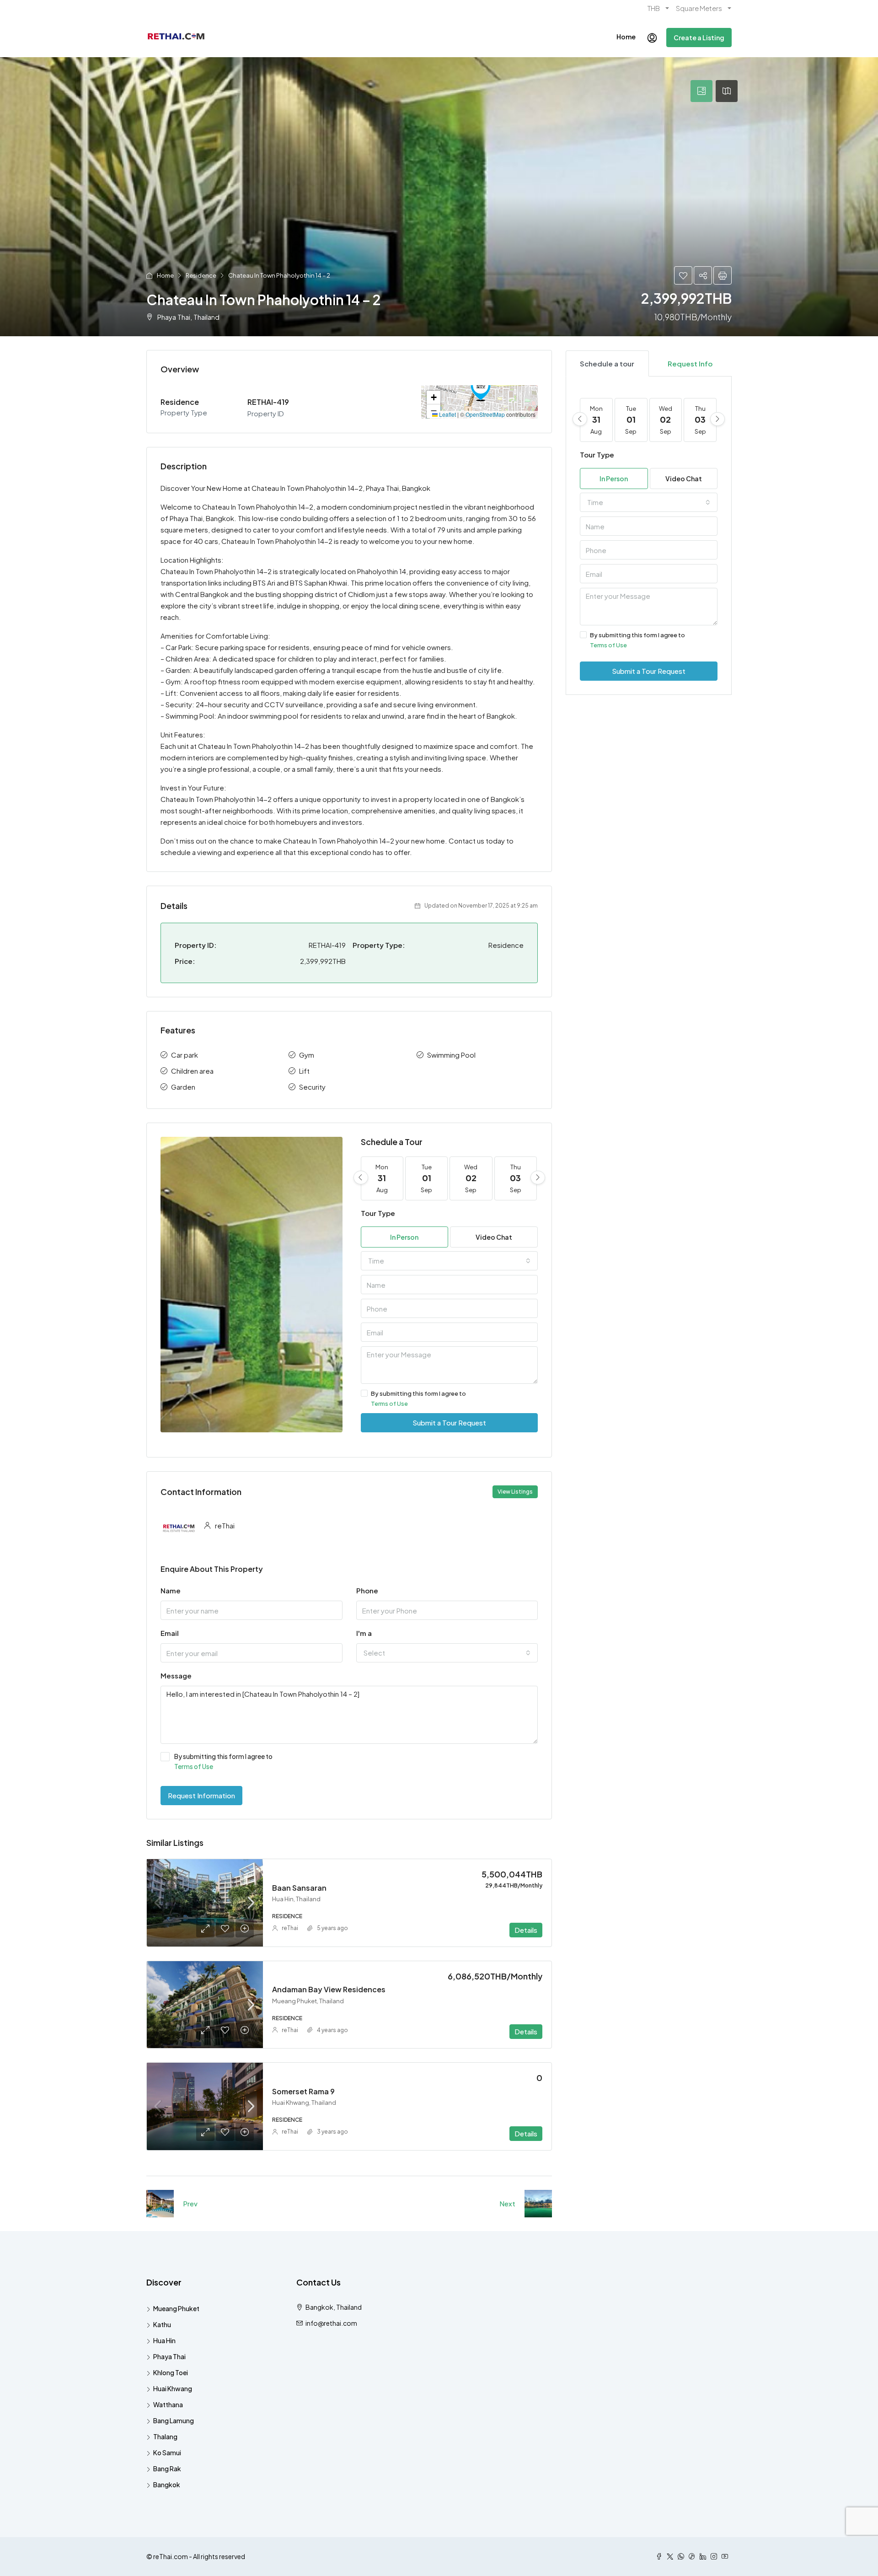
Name (171, 1590)
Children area (192, 1071)
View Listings (515, 1492)
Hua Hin (164, 2340)
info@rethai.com (331, 2323)
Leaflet (447, 414)
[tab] (701, 91)
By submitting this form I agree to (418, 1398)
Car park (185, 1055)
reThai (290, 1928)
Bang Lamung (174, 2420)
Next (507, 2203)
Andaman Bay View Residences (329, 1989)
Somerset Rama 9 (303, 2091)
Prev (190, 2203)
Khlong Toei (171, 2372)
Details (526, 1930)
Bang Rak (167, 2468)
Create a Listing (699, 38)
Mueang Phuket (176, 2308)
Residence (201, 275)
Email (170, 1633)
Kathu (162, 2324)
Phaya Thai (169, 2356)
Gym (307, 1055)
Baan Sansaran (299, 1888)
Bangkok (167, 2485)
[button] (481, 388)
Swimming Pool (451, 1055)
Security (312, 1087)
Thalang (165, 2436)
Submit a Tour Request (449, 1422)
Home (626, 37)
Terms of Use (389, 1404)
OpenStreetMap (485, 414)
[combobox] (450, 1261)
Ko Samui (167, 2452)
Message (176, 1675)
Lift (304, 1071)
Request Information (201, 1795)
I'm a (364, 1633)
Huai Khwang (173, 2388)
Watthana (168, 2404)
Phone (367, 1590)
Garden (183, 1087)
